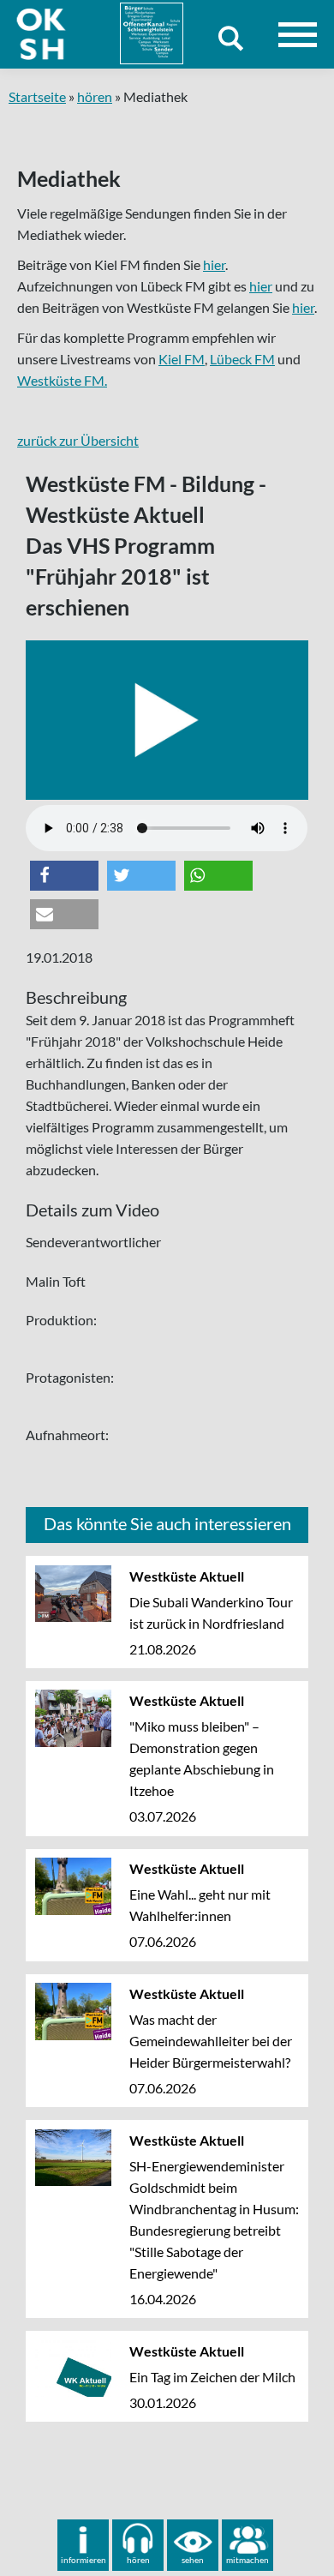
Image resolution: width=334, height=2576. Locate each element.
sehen (193, 2560)
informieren (83, 2560)
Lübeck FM (242, 359)
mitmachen (248, 2560)
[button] (64, 876)
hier (214, 264)
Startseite (37, 96)
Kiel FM (182, 359)
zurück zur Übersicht (78, 440)
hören (95, 96)
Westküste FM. (62, 380)
